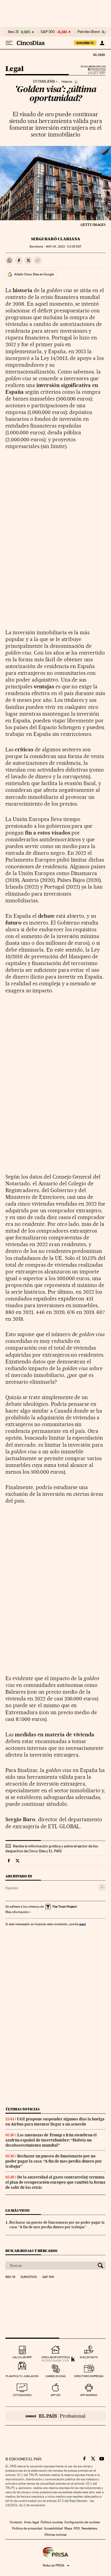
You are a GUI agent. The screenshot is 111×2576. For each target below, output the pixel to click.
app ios (55, 2395)
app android (89, 2395)
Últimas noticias (23, 2109)
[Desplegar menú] (9, 43)
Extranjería (44, 82)
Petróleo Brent (89, 32)
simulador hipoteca (56, 2357)
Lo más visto (18, 2210)
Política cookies (52, 2522)
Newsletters (89, 2528)
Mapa (68, 2528)
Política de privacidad (27, 2528)
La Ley (90, 71)
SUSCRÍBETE (85, 43)
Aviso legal (32, 2522)
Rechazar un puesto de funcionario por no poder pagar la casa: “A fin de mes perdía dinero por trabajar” (54, 2161)
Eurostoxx (29, 2277)
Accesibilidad (53, 2528)
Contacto (16, 2522)
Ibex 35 (13, 32)
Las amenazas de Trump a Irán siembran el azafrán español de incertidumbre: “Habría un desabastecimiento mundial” (51, 2140)
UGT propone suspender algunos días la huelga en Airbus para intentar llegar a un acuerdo (55, 2122)
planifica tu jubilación (22, 2376)
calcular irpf (22, 2357)
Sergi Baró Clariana (56, 239)
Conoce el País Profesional (55, 2416)
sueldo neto (89, 2357)
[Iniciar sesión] (102, 43)
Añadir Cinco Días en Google (34, 274)
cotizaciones (22, 2395)
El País (99, 55)
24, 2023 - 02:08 (64, 247)
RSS (77, 2528)
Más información (17, 1912)
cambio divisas (56, 2376)
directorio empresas (89, 2376)
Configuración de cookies (82, 2522)
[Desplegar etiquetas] (102, 1887)
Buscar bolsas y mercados (31, 2251)
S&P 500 (48, 32)
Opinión (12, 1888)
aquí (82, 1924)
